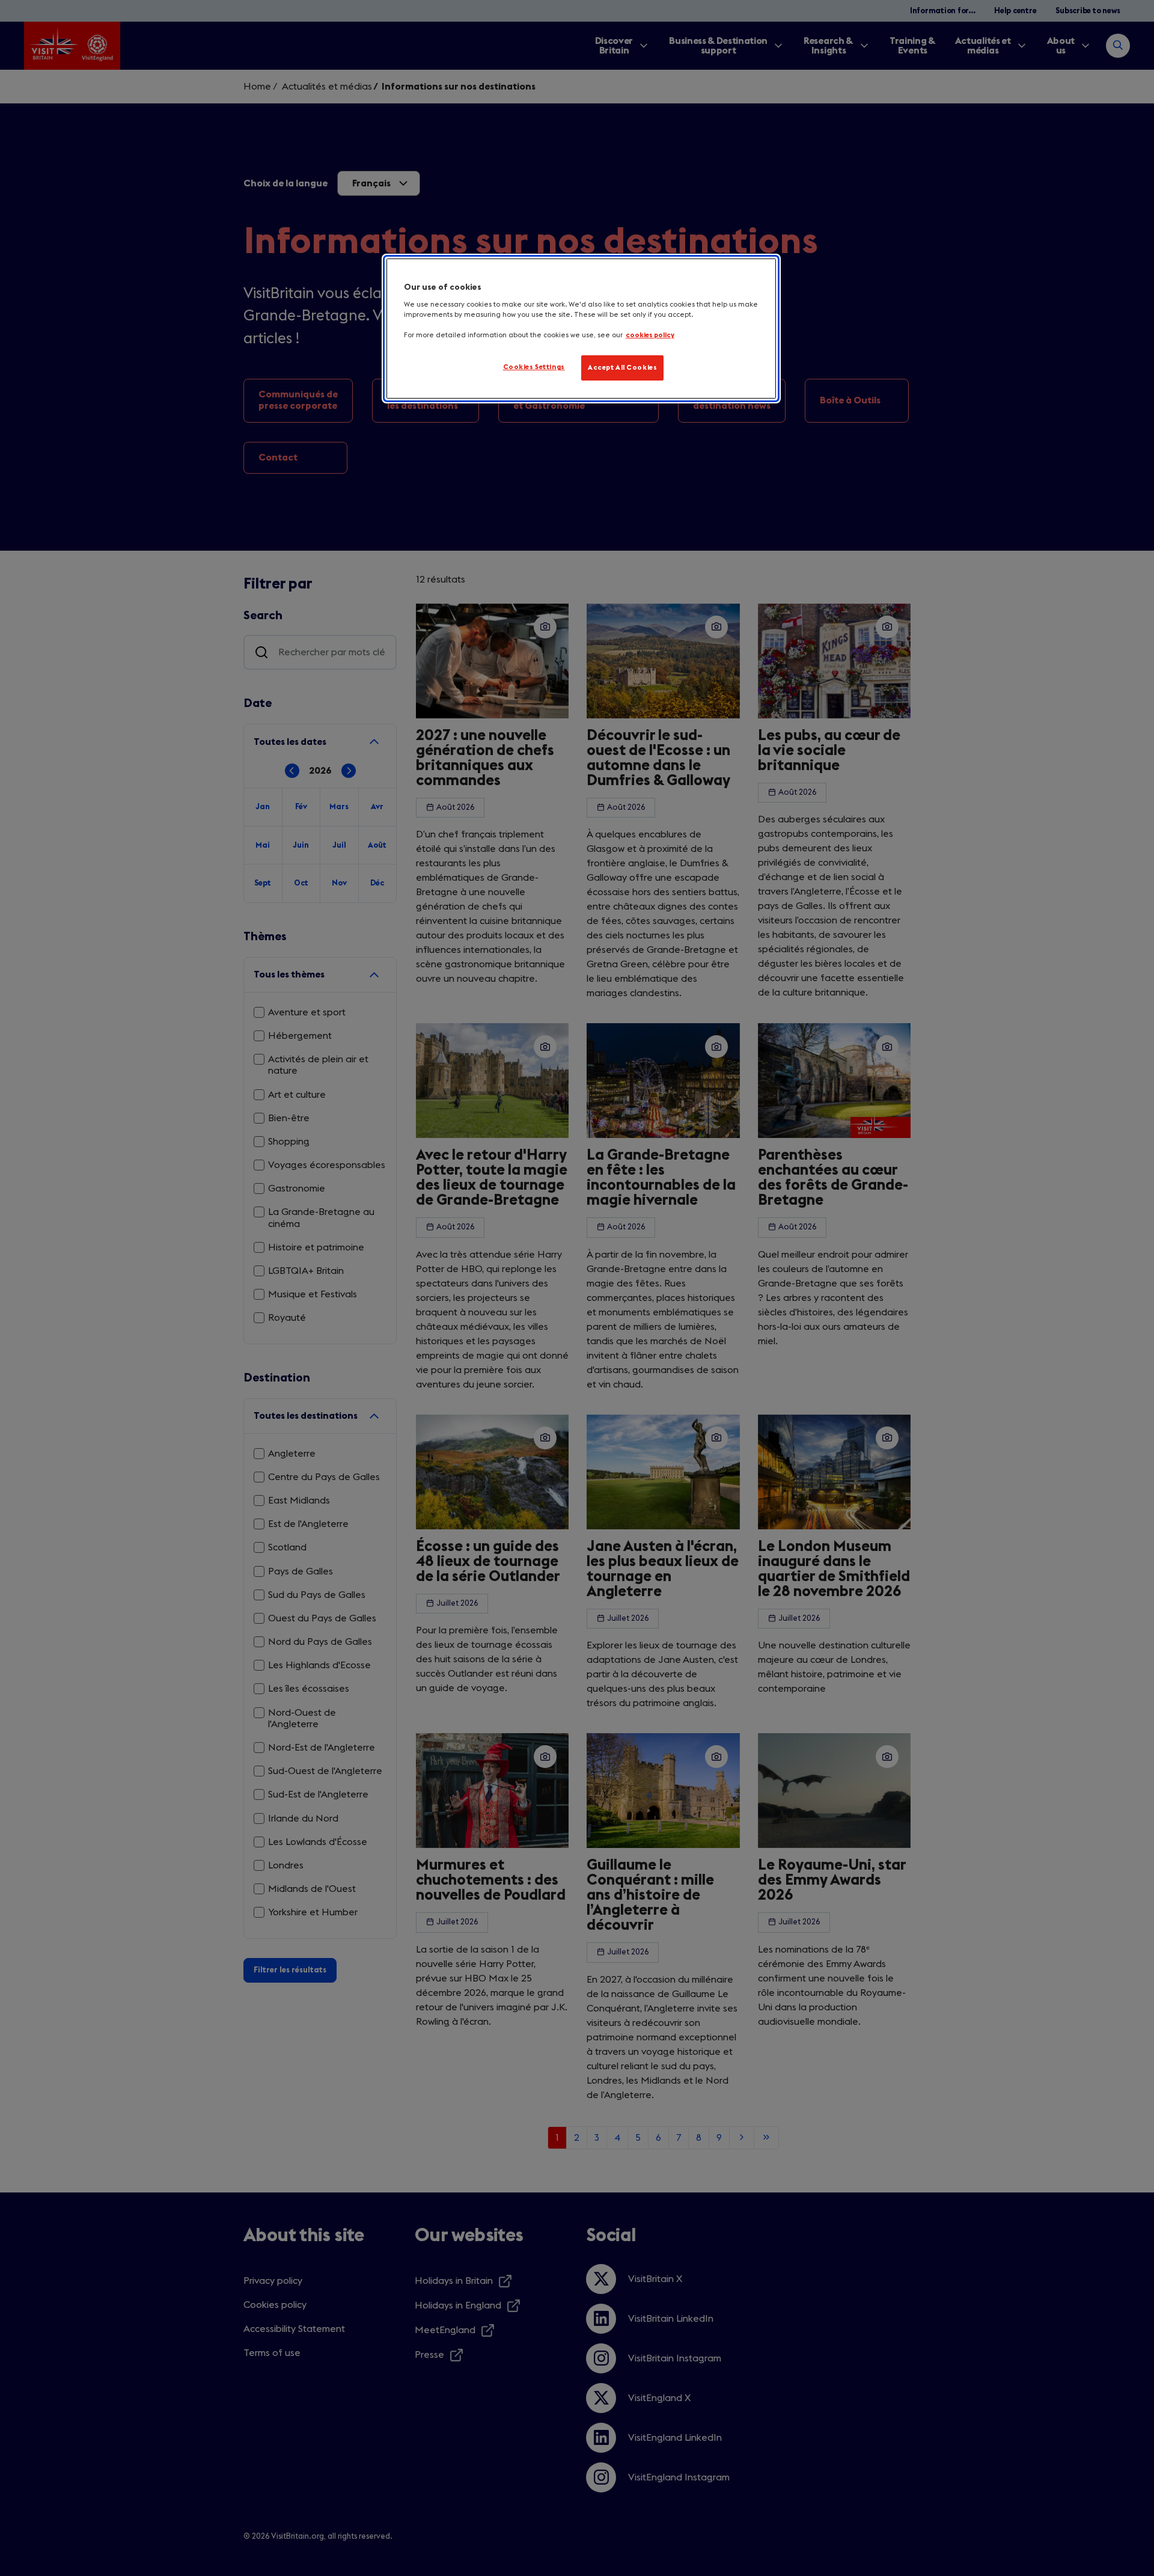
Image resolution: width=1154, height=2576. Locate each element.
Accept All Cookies (622, 368)
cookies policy (650, 335)
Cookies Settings (534, 367)
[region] (581, 329)
